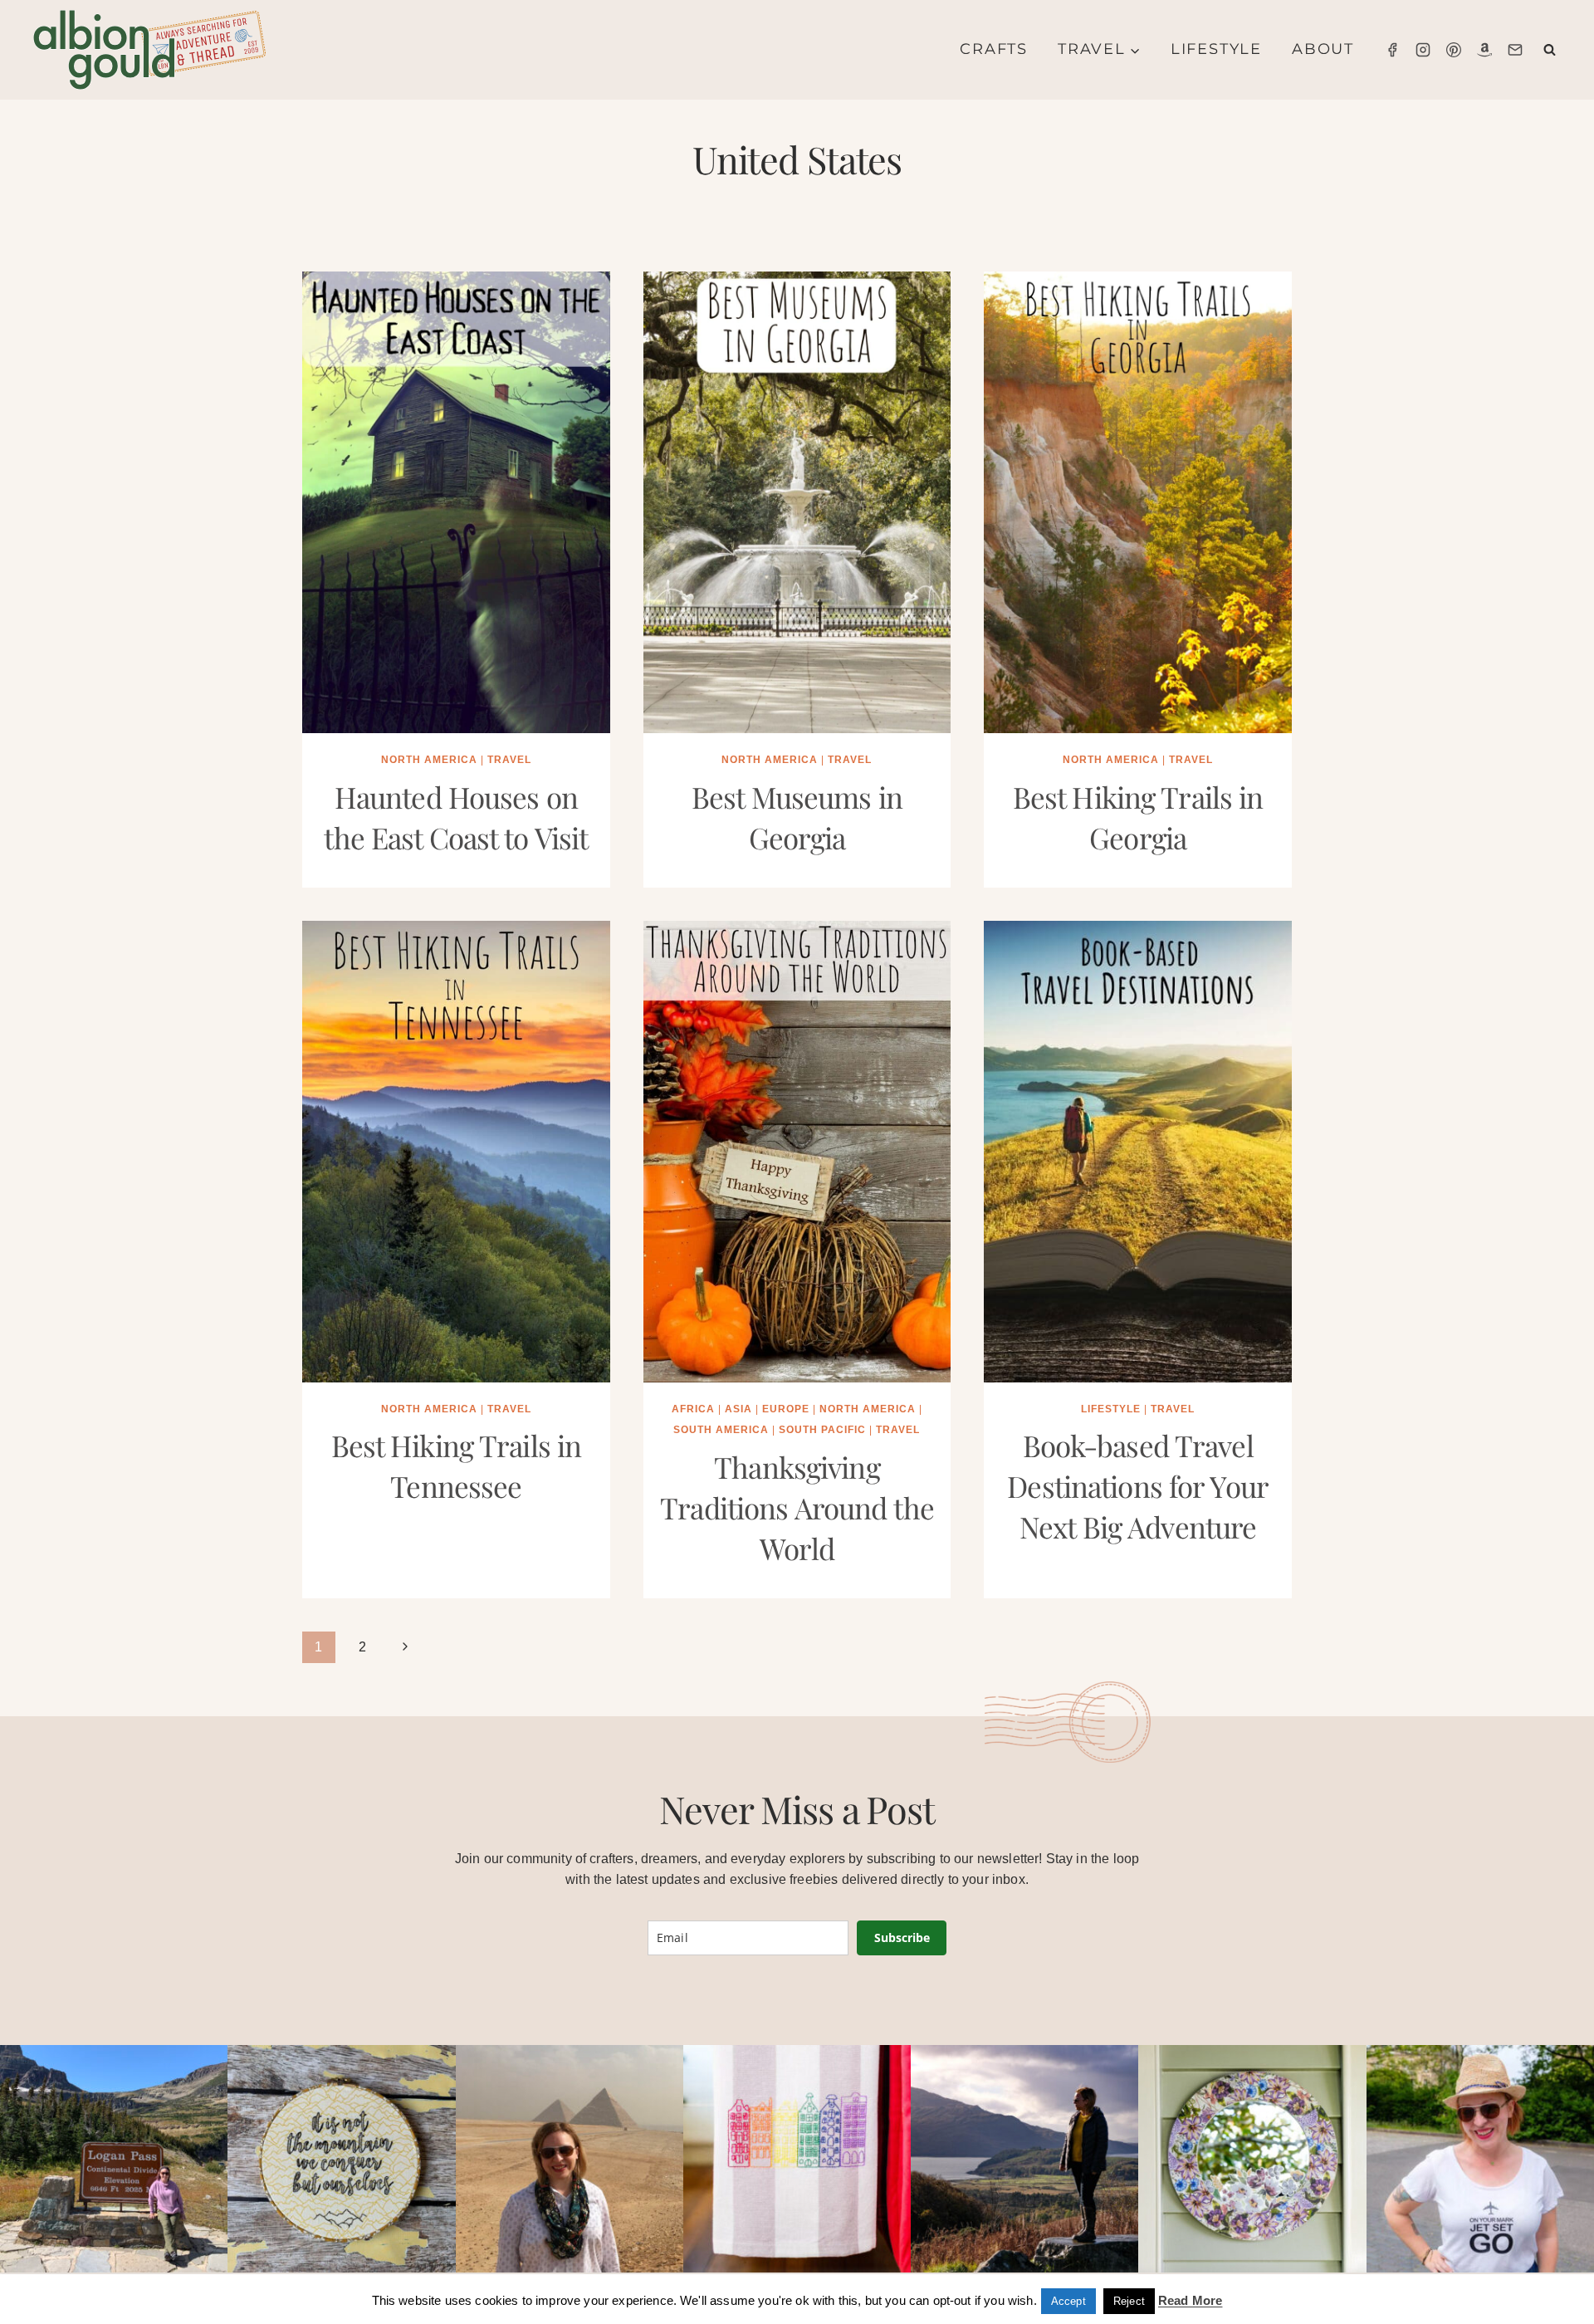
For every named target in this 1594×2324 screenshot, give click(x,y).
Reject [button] (1129, 2301)
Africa (693, 1409)
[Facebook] (1392, 50)
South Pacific (822, 1430)
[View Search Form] (1550, 50)
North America (429, 760)
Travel (509, 760)
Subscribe (902, 1937)
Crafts (994, 49)
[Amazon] (1484, 50)
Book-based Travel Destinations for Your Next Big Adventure (1138, 1486)
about (1323, 49)
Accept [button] (1068, 2301)
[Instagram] (1423, 50)
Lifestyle (1216, 49)
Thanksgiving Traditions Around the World (797, 1507)
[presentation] (456, 502)
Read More (1190, 2300)
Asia (738, 1409)
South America (721, 1430)
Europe (786, 1409)
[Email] (1515, 50)
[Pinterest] (1454, 50)
